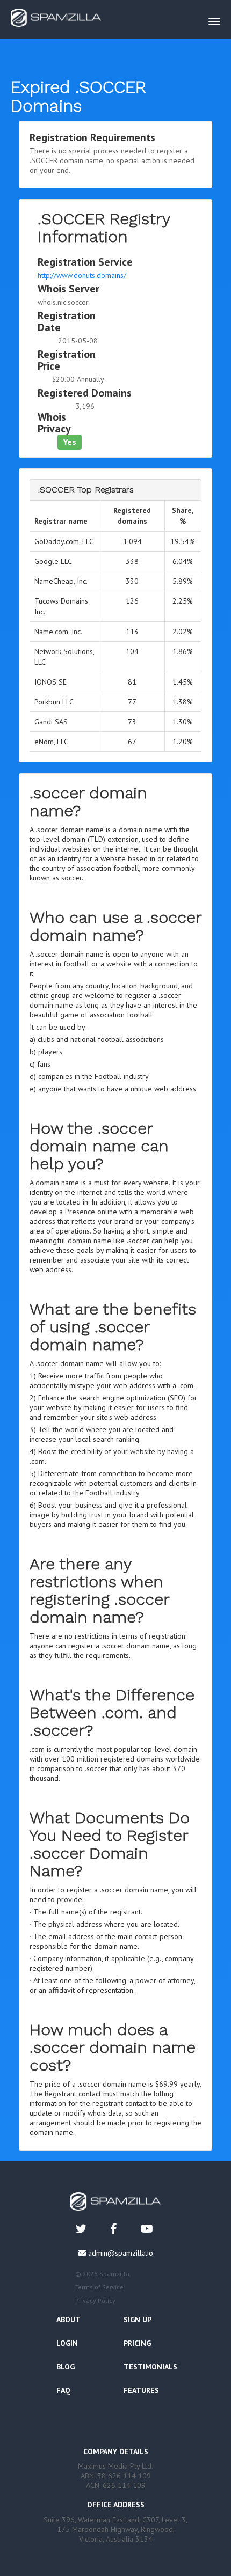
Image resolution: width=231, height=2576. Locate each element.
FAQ (63, 2390)
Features (141, 2390)
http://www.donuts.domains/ (82, 275)
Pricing (137, 2343)
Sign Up (138, 2320)
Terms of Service (99, 2287)
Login (67, 2343)
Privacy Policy (95, 2300)
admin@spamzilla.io (121, 2253)
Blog (66, 2367)
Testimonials (150, 2367)
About (68, 2320)
